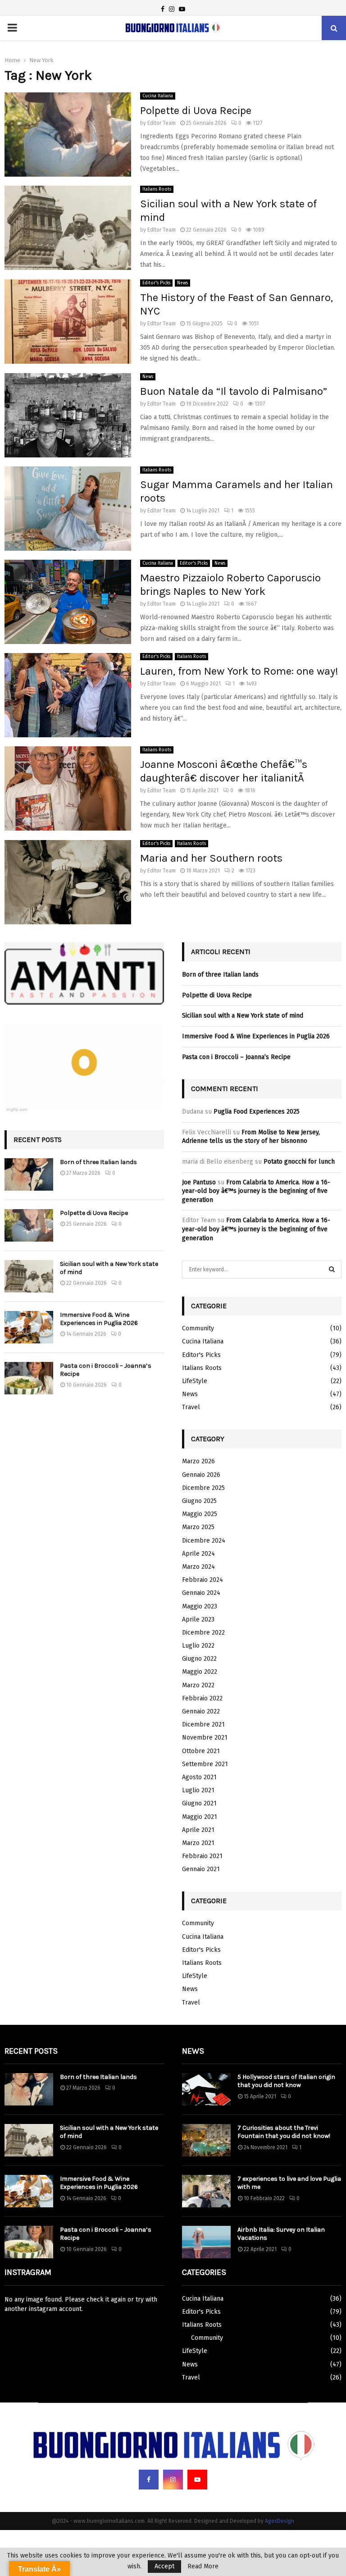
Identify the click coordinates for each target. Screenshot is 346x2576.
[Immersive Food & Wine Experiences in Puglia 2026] (29, 1327)
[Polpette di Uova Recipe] (29, 1225)
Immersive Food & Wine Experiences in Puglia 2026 (99, 1319)
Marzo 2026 (198, 1461)
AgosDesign (280, 2521)
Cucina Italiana (158, 96)
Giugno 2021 (199, 1803)
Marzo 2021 (198, 1843)
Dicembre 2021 (203, 1724)
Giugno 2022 (199, 1659)
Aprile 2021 (198, 1830)
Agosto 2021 (199, 1777)
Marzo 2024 (198, 1567)
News (182, 283)
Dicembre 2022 (203, 1633)
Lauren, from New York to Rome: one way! (239, 671)
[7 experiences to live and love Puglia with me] (206, 2191)
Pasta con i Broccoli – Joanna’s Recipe (236, 1057)
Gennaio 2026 (201, 1475)
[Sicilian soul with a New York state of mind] (29, 1276)
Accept (164, 2566)
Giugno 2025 (199, 1501)
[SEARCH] (332, 1270)
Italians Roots (157, 189)
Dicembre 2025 (203, 1488)
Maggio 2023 (200, 1606)
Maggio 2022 (200, 1672)
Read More (203, 2567)
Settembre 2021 (205, 1764)
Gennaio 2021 (201, 1869)
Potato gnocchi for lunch (299, 1162)
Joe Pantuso (199, 1182)
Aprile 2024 (198, 1554)
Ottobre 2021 (201, 1751)
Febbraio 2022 (202, 1698)
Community (198, 1328)
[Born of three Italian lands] (29, 1174)
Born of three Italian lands (98, 1162)
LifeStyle (195, 1381)
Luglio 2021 (198, 1790)
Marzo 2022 (198, 1685)
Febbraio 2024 (203, 1580)
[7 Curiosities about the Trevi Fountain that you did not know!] (206, 2140)
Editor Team (162, 123)
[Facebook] (149, 2480)
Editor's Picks (156, 283)
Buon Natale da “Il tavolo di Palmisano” (234, 391)
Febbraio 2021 (202, 1856)
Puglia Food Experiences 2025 (257, 1112)
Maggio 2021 (200, 1817)
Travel (191, 1407)
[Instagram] (173, 2480)
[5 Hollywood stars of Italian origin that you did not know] (206, 2089)
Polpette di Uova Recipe (196, 110)
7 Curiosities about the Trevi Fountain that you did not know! (284, 2132)
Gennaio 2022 (201, 1711)
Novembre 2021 (205, 1738)
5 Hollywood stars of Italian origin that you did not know (286, 2081)
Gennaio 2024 (201, 1593)
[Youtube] (197, 2480)
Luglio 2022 (198, 1646)
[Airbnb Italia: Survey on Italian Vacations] (206, 2242)
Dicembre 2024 (204, 1541)
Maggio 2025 (200, 1514)
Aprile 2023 (198, 1619)
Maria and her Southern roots (211, 858)
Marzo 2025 (198, 1527)
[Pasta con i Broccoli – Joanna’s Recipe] (29, 1378)
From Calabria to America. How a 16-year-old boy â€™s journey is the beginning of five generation (256, 1191)
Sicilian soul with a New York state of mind (243, 1016)
